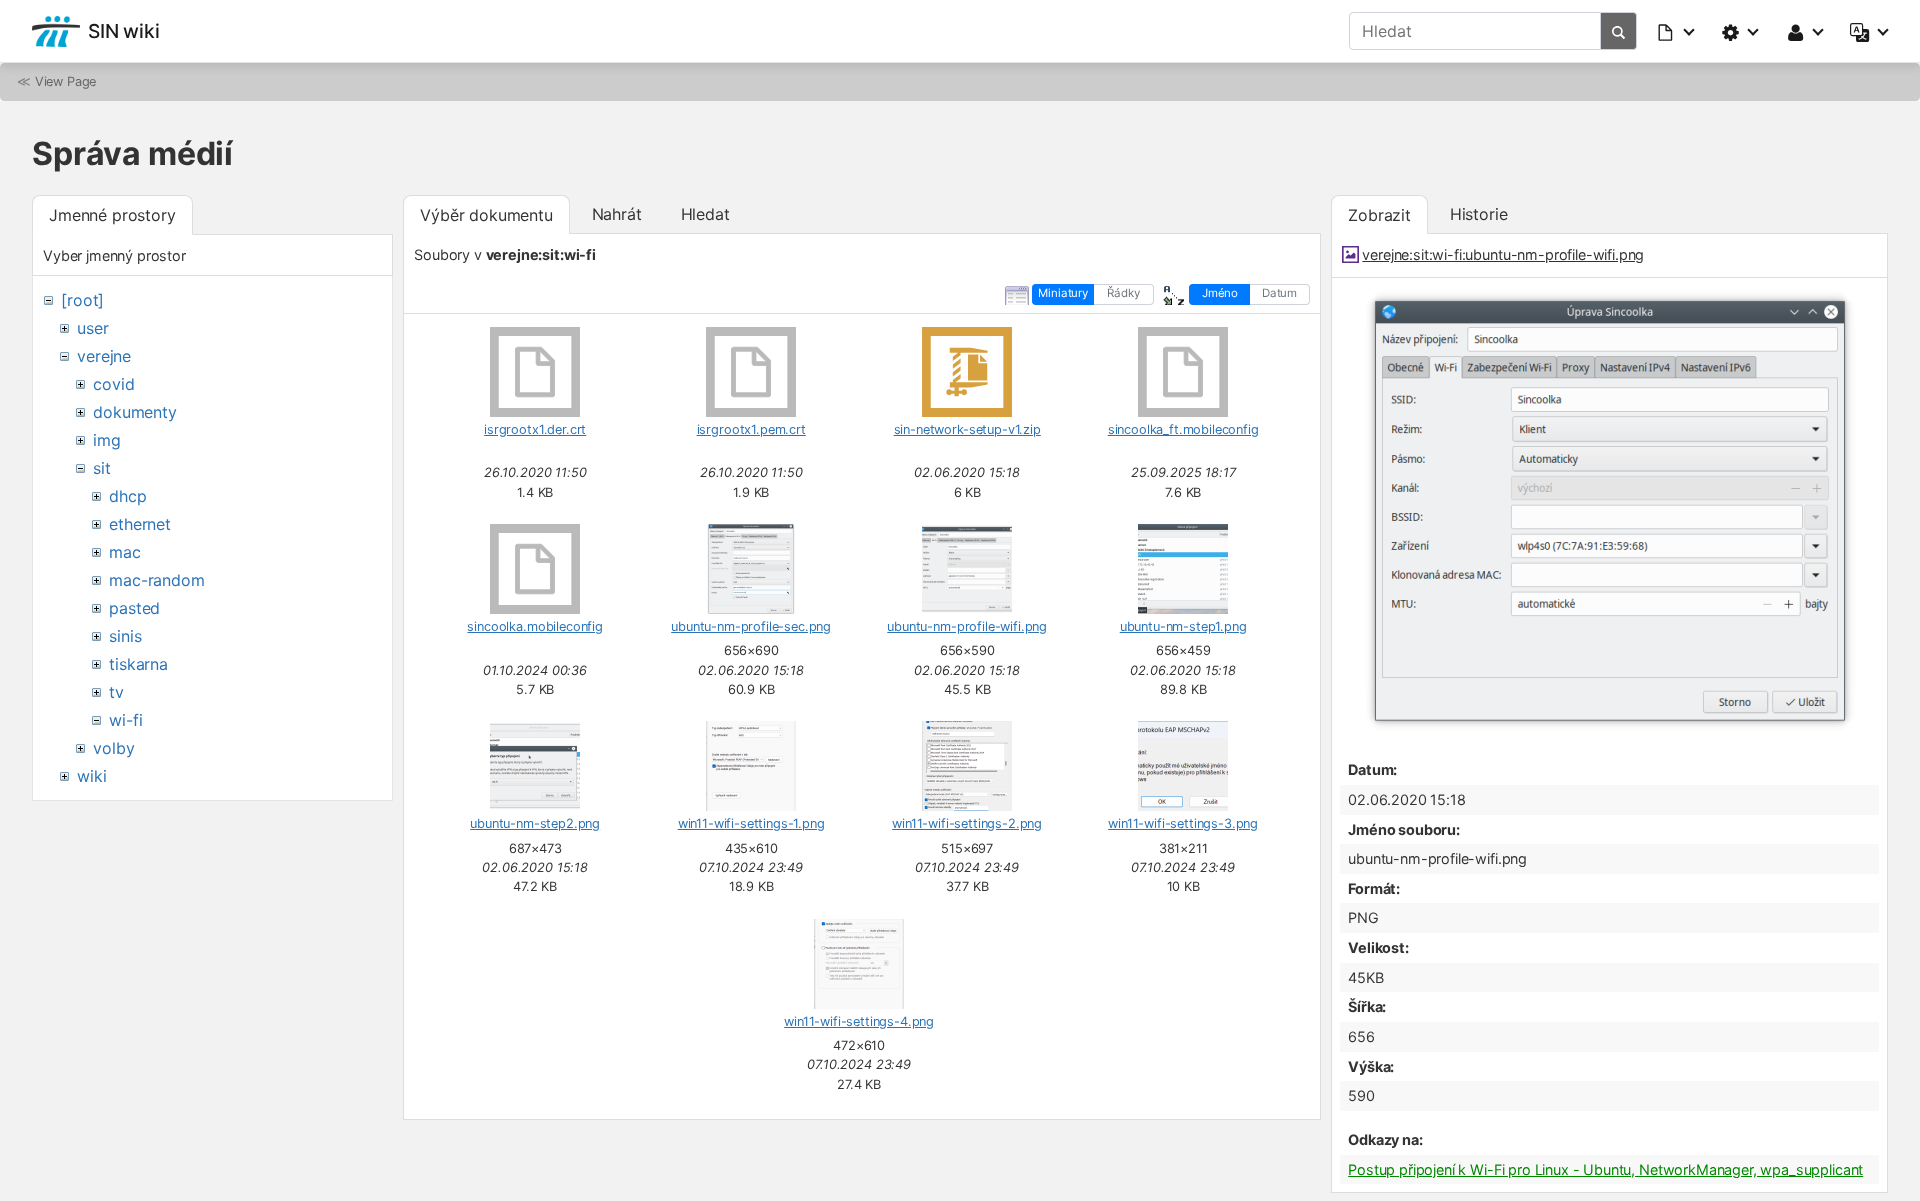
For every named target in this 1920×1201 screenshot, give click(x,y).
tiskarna (138, 664)
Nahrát (617, 214)
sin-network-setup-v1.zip (967, 429)
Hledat (705, 214)
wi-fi (125, 720)
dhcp (127, 496)
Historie (1479, 214)
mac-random (156, 580)
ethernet (140, 524)
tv (116, 692)
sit (102, 468)
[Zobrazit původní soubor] (1610, 729)
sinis (125, 636)
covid (113, 384)
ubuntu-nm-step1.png (1183, 626)
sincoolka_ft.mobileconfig (1183, 429)
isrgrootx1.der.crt (535, 429)
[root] (82, 300)
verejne (104, 356)
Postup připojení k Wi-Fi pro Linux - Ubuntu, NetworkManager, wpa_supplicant (1605, 1169)
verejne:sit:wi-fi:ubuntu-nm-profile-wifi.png (1503, 254)
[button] (1677, 31)
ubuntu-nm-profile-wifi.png (967, 626)
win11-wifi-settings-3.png (1183, 823)
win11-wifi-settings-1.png (751, 823)
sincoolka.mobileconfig (534, 626)
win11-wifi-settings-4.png (859, 1021)
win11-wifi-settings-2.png (967, 823)
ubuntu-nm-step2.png (535, 823)
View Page (66, 81)
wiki (91, 776)
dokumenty (135, 412)
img (107, 440)
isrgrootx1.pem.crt (751, 429)
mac (125, 552)
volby (113, 748)
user (92, 328)
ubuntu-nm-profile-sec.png (751, 626)
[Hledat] (1619, 31)
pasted (134, 608)
